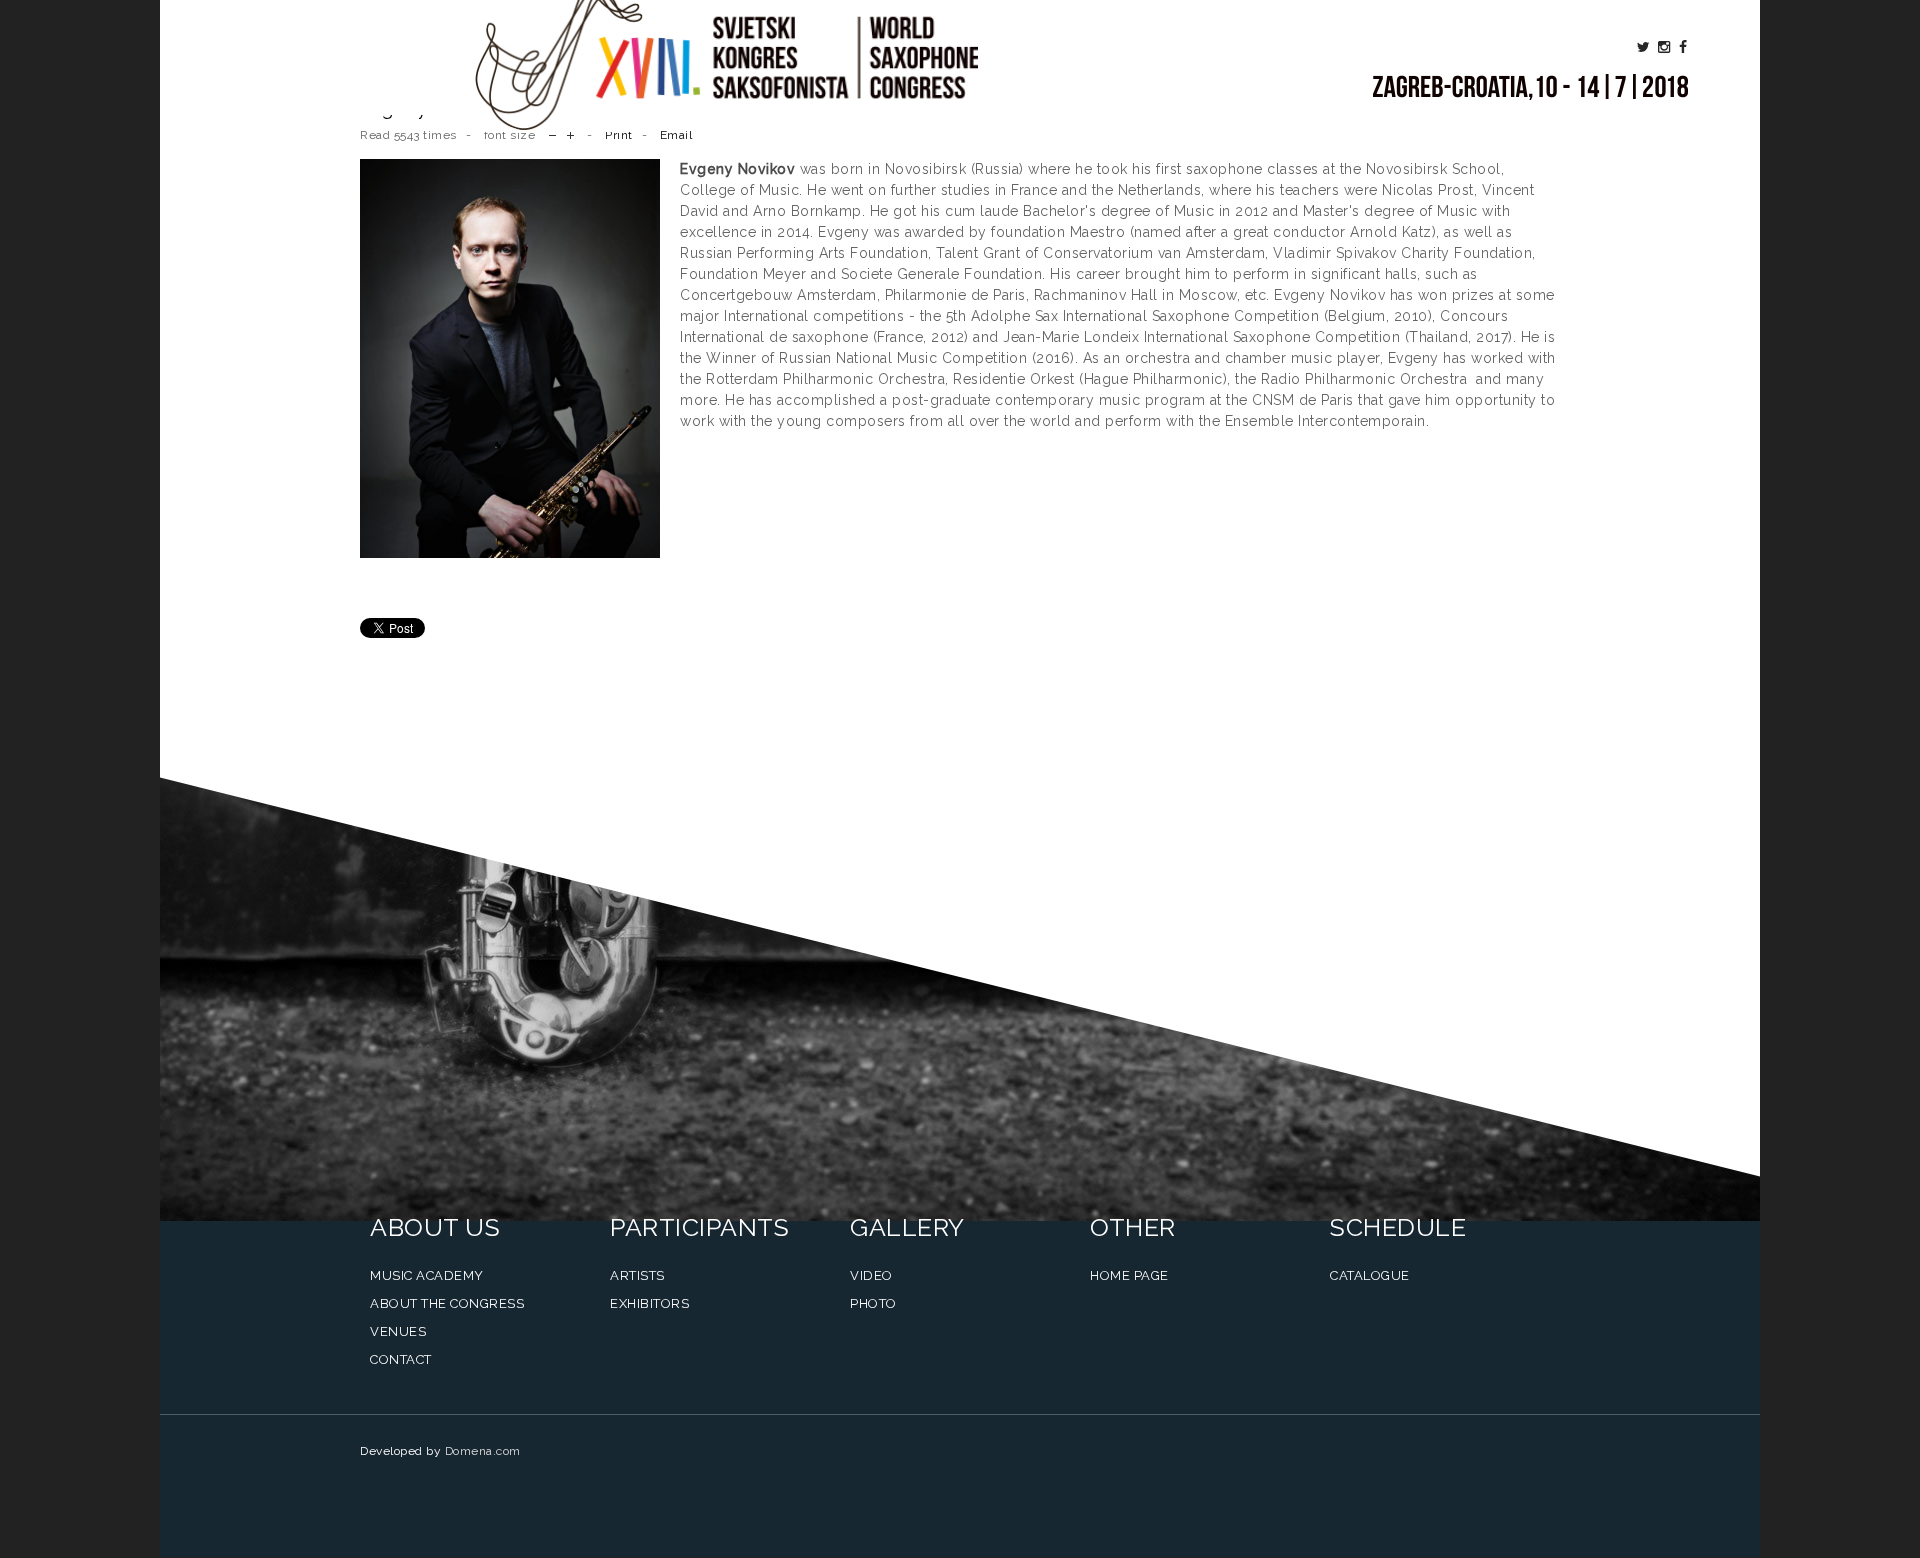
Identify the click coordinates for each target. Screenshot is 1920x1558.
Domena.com (483, 1451)
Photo (873, 1303)
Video (871, 1275)
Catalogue (1370, 1275)
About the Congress (447, 1303)
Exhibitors (649, 1303)
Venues (398, 1331)
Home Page (1129, 1275)
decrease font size (552, 133)
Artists (637, 1275)
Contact (401, 1359)
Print (619, 135)
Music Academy (427, 1275)
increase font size (570, 133)
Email (676, 135)
